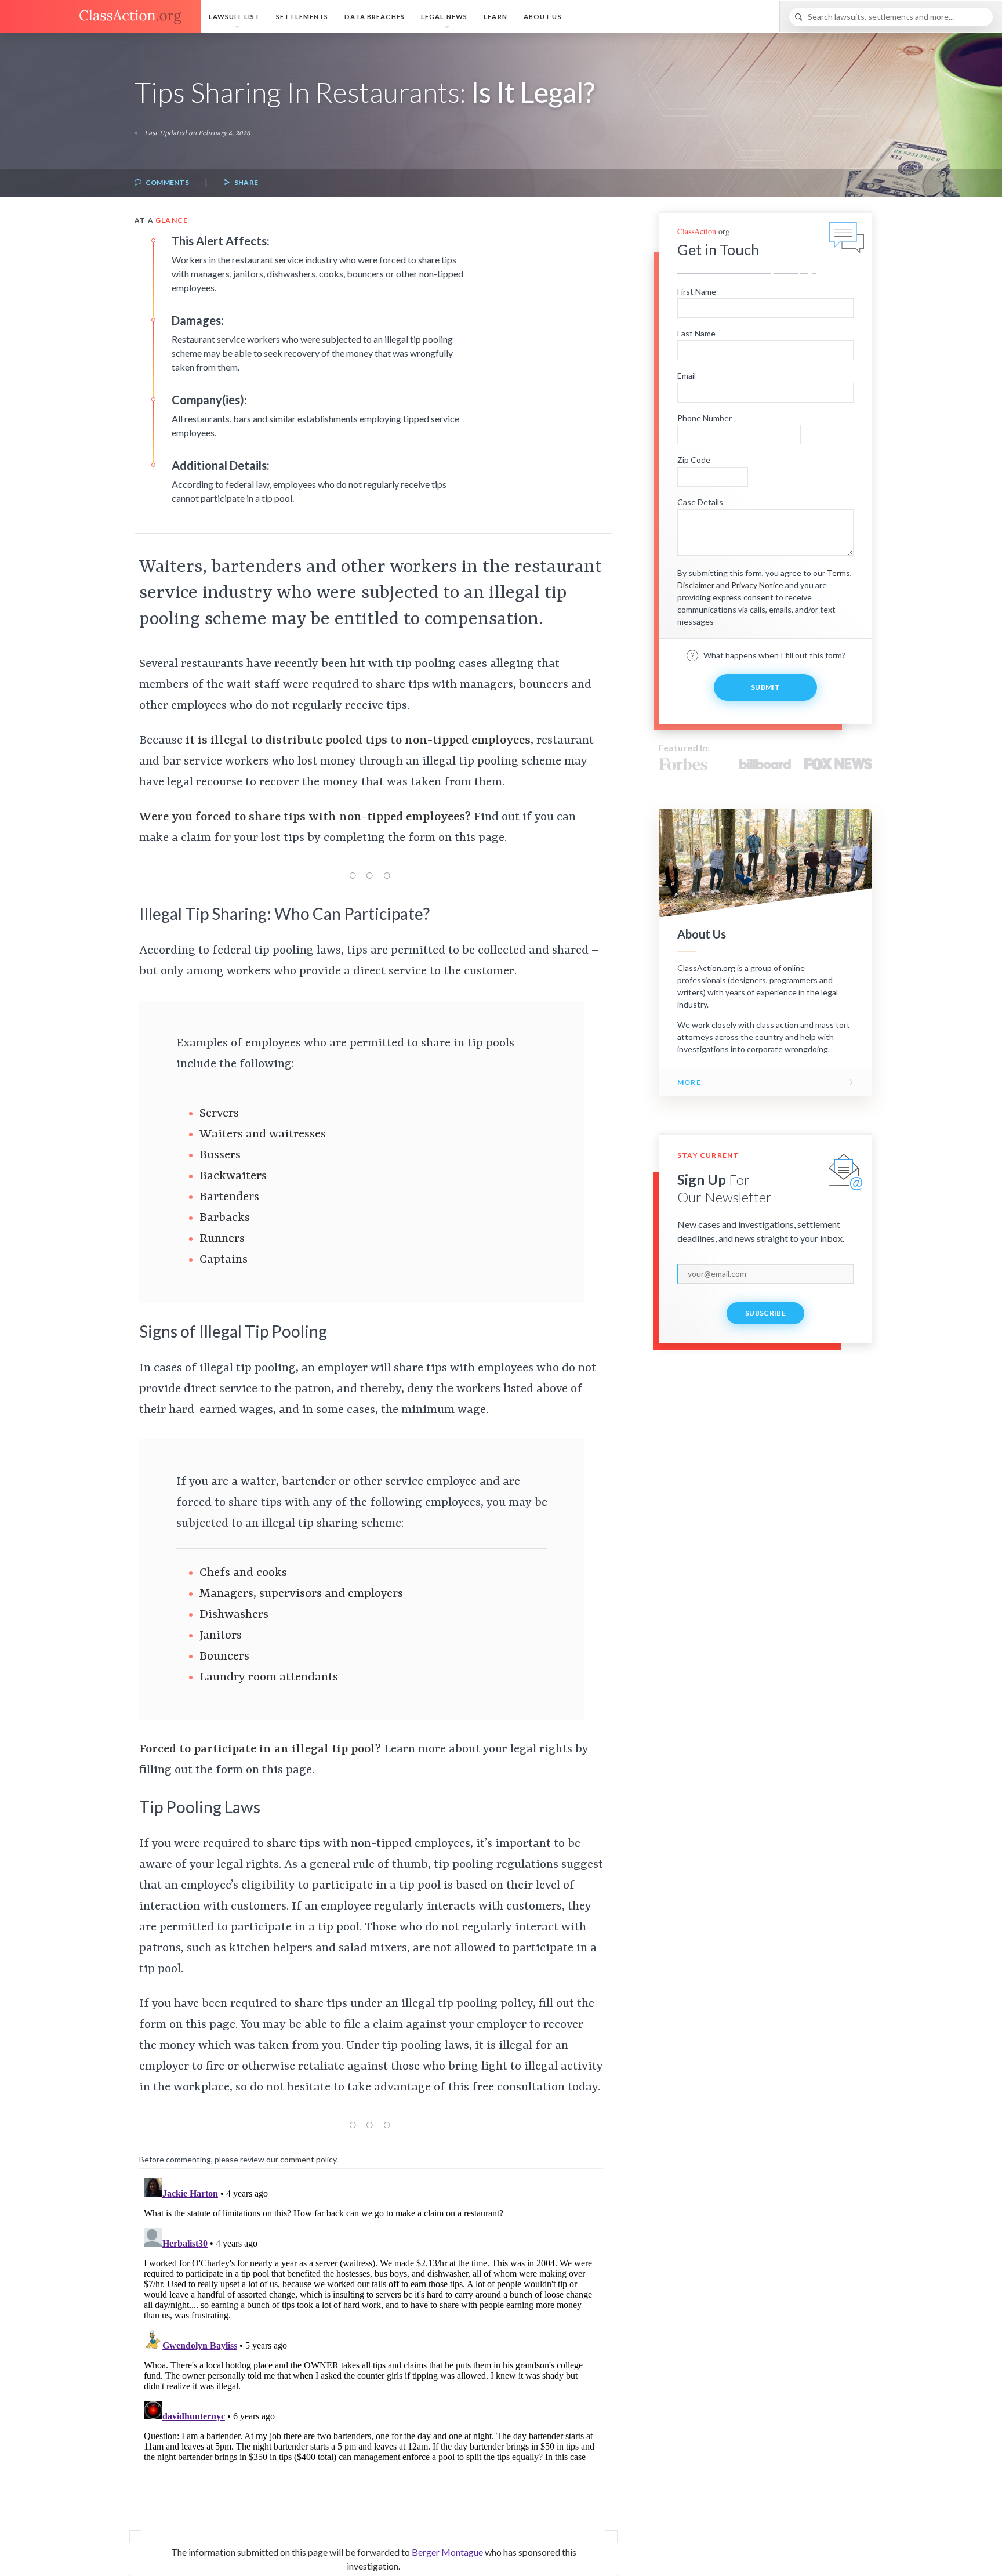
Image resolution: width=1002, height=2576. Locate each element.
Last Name (696, 333)
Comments (166, 182)
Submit (765, 687)
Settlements (302, 17)
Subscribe (765, 1313)
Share (245, 182)
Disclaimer (696, 585)
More (689, 1082)
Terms (838, 573)
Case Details (700, 502)
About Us (543, 17)
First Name (697, 291)
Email (687, 376)
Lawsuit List (234, 17)
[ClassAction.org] (100, 17)
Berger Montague (447, 2552)
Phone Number (705, 418)
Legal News (444, 17)
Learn (495, 17)
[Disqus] (371, 2318)
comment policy (308, 2159)
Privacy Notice (757, 585)
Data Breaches (375, 17)
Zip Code (694, 460)
